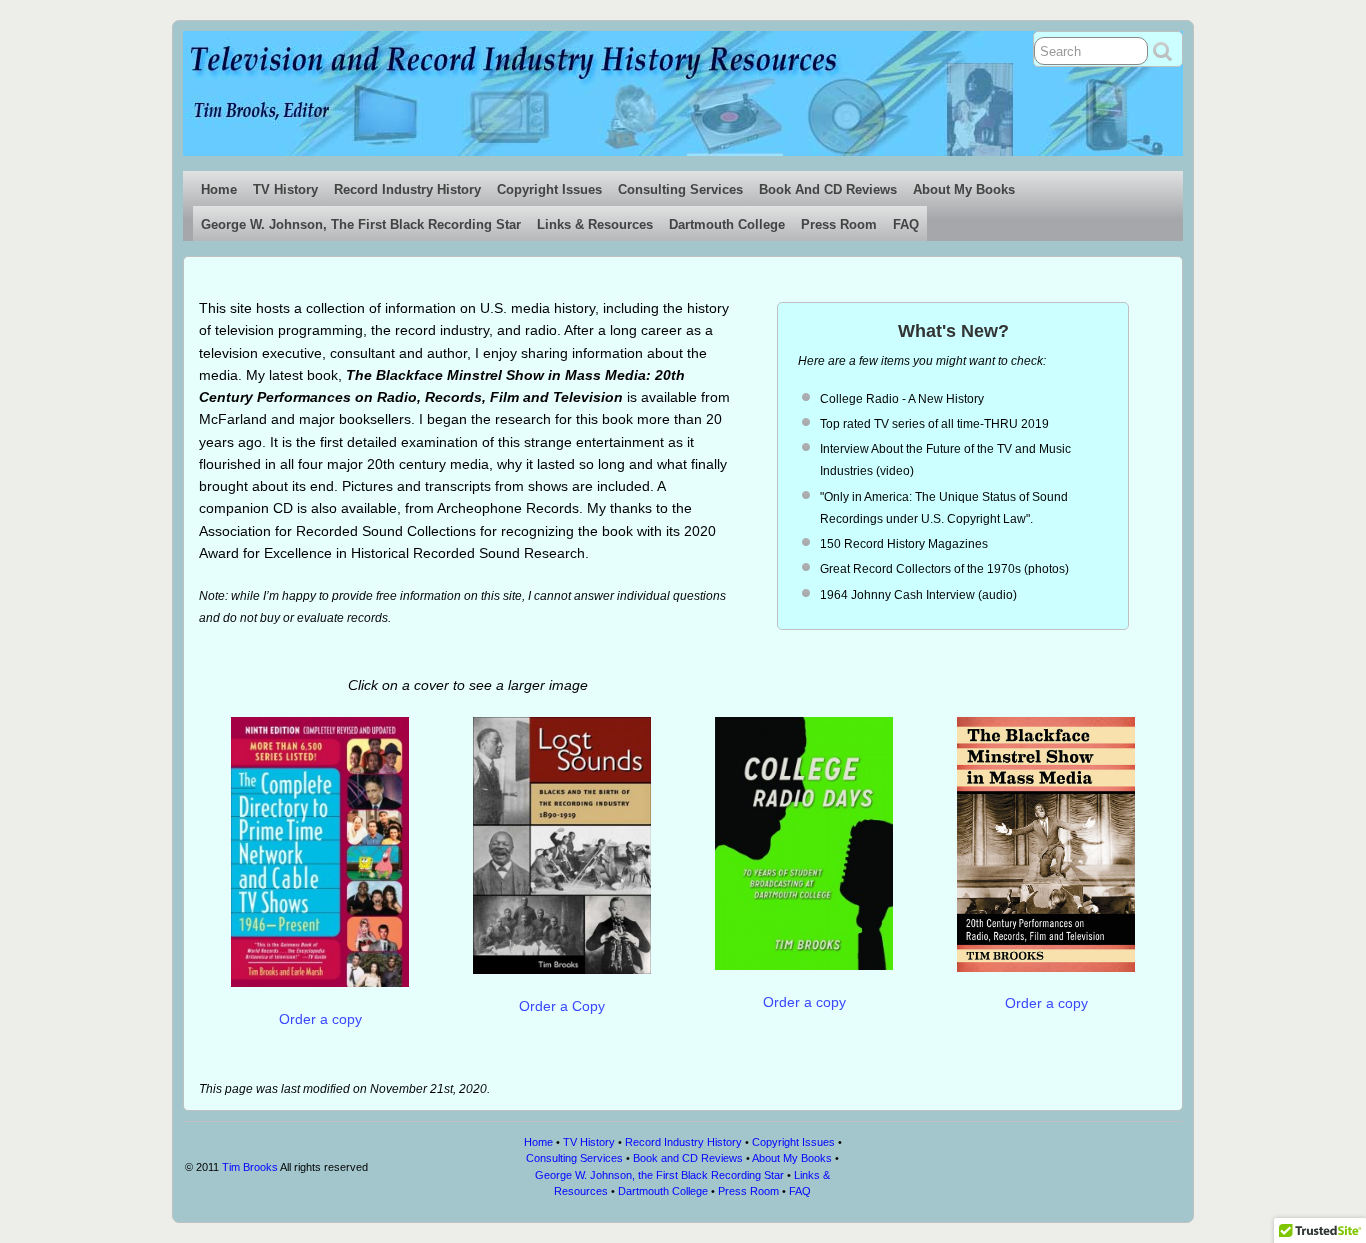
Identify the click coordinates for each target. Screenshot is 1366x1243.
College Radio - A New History (902, 399)
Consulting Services (680, 189)
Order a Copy (562, 1006)
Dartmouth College (727, 224)
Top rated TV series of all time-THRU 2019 (934, 424)
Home (219, 189)
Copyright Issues (549, 189)
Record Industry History (407, 189)
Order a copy (320, 1019)
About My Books (964, 189)
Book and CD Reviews (828, 189)
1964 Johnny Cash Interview (897, 595)
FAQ (906, 224)
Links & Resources (595, 224)
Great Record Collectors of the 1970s (920, 569)
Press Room (839, 224)
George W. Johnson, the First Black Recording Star (361, 224)
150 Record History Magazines (904, 544)
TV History (285, 189)
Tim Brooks (250, 1167)
